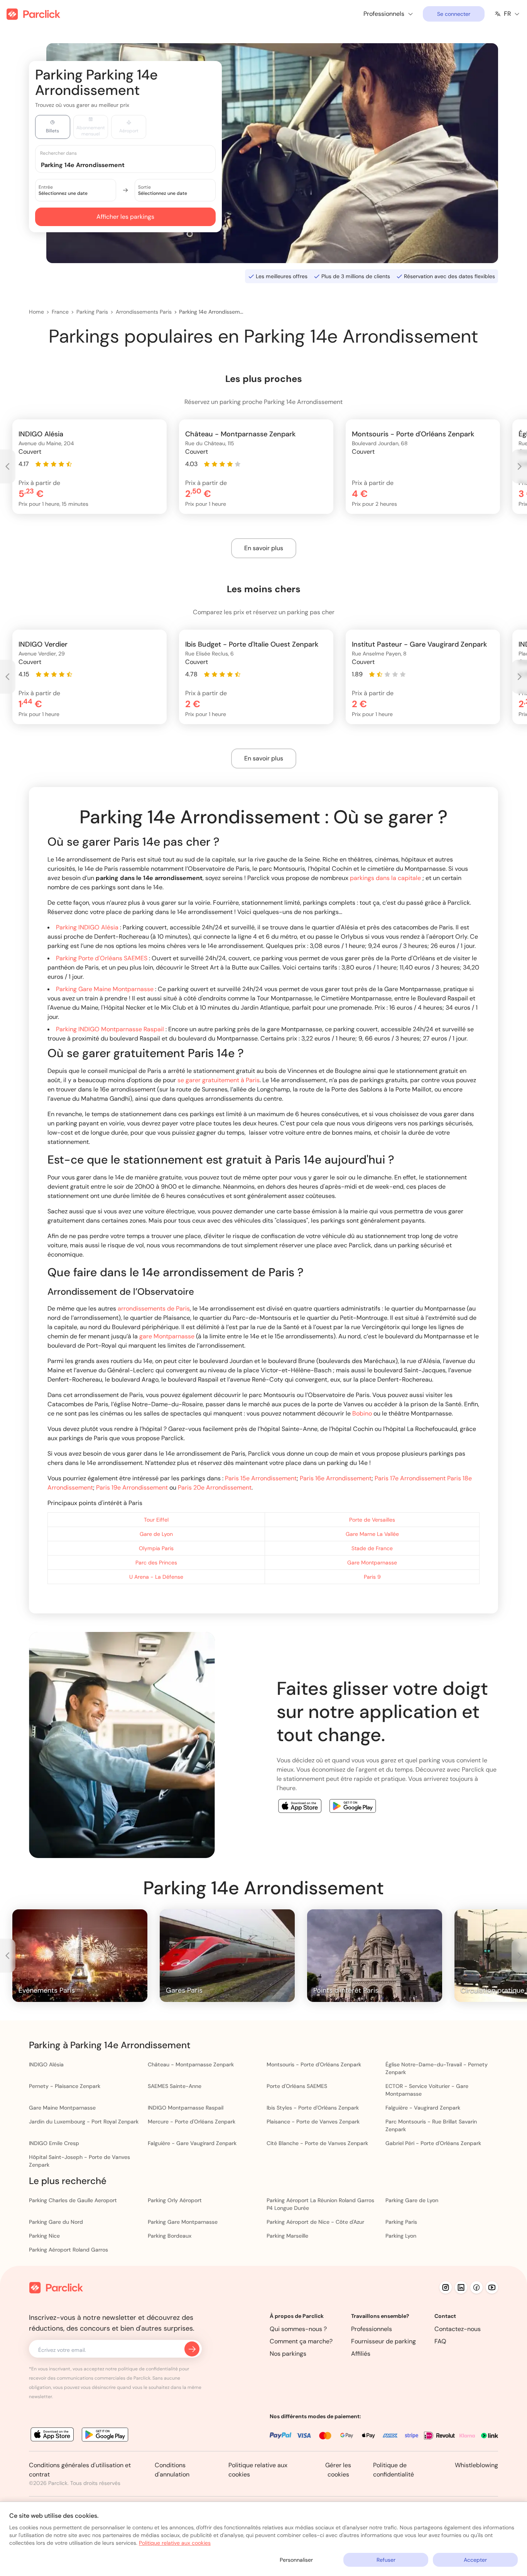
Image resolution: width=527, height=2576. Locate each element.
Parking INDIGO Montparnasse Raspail (110, 1029)
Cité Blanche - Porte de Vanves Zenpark (317, 2143)
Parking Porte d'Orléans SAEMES (102, 958)
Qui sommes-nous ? (298, 2329)
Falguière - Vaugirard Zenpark (423, 2108)
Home (36, 312)
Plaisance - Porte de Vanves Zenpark (313, 2122)
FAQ (440, 2341)
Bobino (362, 1413)
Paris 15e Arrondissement (261, 1478)
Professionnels (372, 2329)
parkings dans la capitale (385, 878)
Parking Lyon (401, 2236)
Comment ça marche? (301, 2341)
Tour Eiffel (156, 1520)
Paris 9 (372, 1577)
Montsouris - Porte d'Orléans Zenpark (314, 2064)
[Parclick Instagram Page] (446, 2287)
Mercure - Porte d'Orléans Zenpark (192, 2122)
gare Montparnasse (167, 1336)
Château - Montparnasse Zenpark (191, 2064)
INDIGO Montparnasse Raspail (186, 2108)
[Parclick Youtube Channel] (492, 2287)
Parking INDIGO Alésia (88, 927)
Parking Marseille (287, 2236)
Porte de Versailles (372, 1520)
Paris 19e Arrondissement (132, 1487)
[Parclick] (33, 14)
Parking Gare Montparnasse (183, 2222)
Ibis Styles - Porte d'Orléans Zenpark (313, 2108)
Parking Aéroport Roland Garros (68, 2250)
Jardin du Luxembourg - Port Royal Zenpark (84, 2122)
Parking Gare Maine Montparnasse (106, 989)
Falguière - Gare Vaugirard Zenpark (192, 2143)
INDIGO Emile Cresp (54, 2143)
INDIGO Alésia (46, 2064)
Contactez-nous (458, 2329)
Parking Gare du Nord (56, 2222)
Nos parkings (288, 2354)
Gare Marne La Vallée (372, 1534)
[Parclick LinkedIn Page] (461, 2287)
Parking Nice (44, 2236)
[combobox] (133, 165)
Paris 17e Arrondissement (410, 1478)
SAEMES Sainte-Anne (175, 2086)
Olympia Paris (156, 1548)
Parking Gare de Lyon (412, 2200)
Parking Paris (92, 312)
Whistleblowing (476, 2465)
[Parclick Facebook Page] (476, 2287)
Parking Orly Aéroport (175, 2200)
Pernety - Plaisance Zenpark (65, 2086)
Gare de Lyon (156, 1534)
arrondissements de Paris (154, 1308)
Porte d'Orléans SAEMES (297, 2086)
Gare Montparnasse (372, 1562)
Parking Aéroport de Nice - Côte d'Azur (315, 2222)
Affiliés (361, 2354)
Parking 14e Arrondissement (212, 312)
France (60, 312)
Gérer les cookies (338, 2470)
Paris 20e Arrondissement (215, 1487)
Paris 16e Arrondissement (336, 1478)
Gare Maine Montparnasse (62, 2108)
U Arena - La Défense (156, 1577)
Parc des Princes (156, 1562)
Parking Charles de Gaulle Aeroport (73, 2200)
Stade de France (372, 1548)
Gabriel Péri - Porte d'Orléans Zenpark (433, 2143)
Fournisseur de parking (383, 2341)
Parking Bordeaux (170, 2236)
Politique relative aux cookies (175, 2543)
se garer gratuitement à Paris (219, 1080)
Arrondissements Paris (144, 312)
